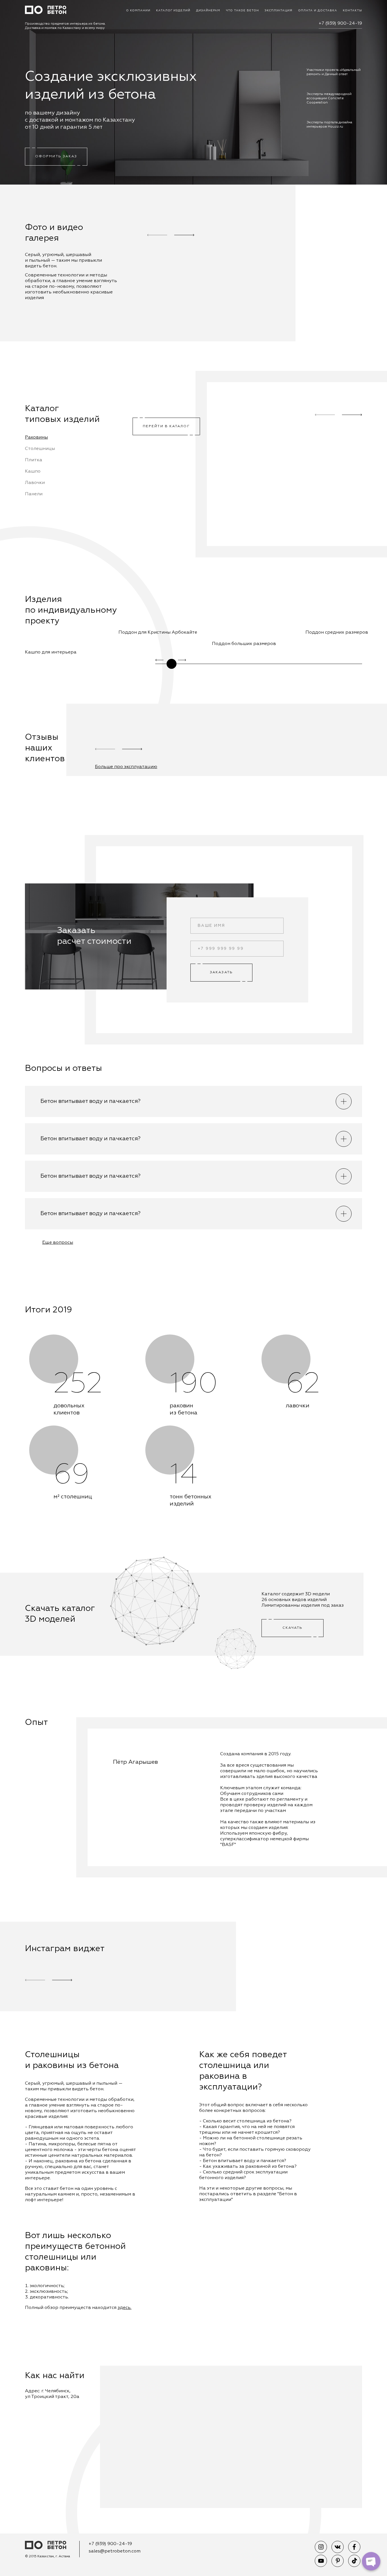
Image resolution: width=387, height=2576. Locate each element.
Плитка (34, 460)
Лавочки (35, 483)
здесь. (125, 2308)
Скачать (293, 1628)
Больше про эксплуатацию (126, 767)
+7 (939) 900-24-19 (340, 24)
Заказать (221, 972)
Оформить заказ (56, 156)
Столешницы (40, 449)
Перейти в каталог (166, 426)
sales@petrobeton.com (115, 2551)
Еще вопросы (58, 1243)
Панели (34, 494)
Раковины (36, 437)
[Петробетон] (46, 2546)
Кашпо (33, 471)
